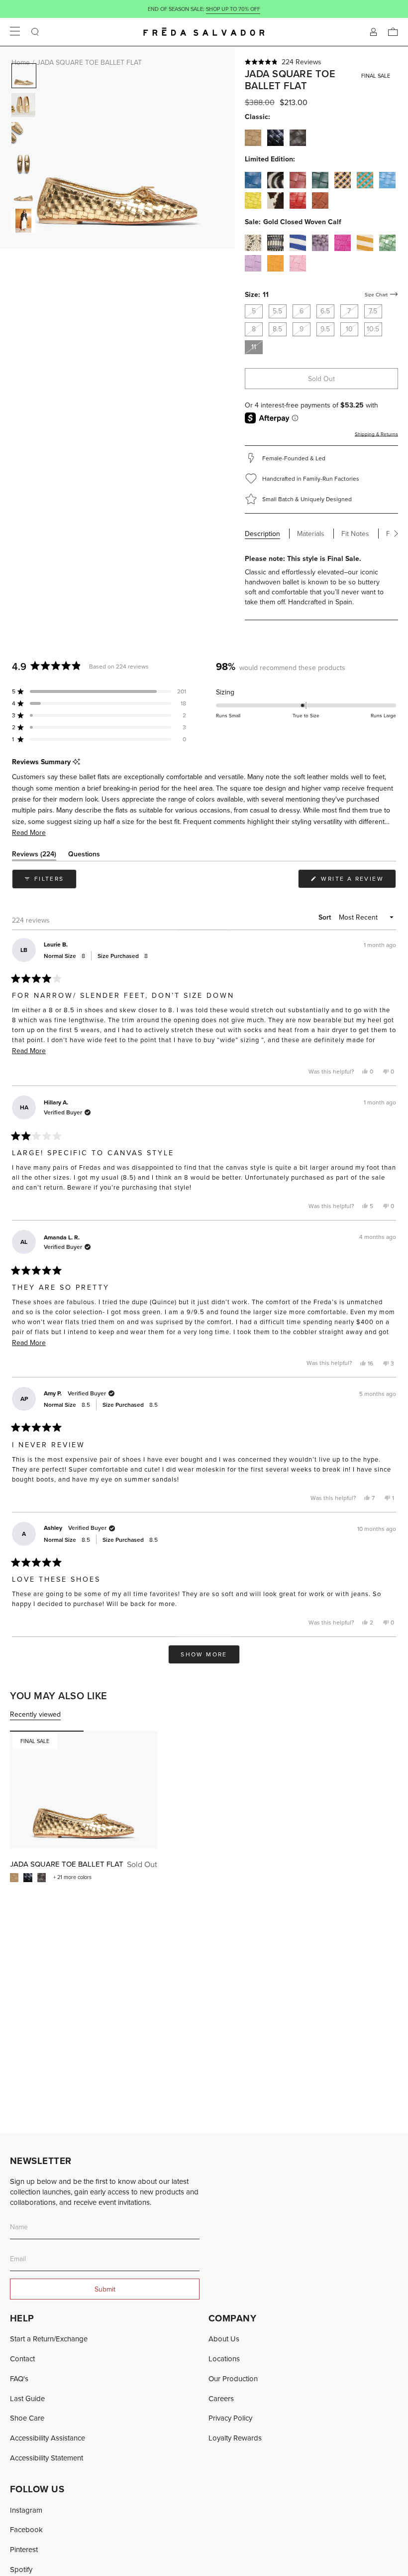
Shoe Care (27, 2418)
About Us (224, 2339)
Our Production (233, 2378)
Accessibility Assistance (48, 2438)
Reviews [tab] (34, 856)
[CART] (393, 32)
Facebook (26, 2529)
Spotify (21, 2569)
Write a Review (357, 881)
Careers (221, 2398)
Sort (326, 917)
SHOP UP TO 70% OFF (233, 9)
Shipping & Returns (376, 434)
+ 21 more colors (72, 1877)
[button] (322, 62)
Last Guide (27, 2398)
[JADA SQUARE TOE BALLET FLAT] (84, 1790)
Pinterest (24, 2549)
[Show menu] (15, 32)
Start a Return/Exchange (49, 2339)
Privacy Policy (230, 2418)
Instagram (26, 2510)
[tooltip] (76, 762)
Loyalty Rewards (235, 2438)
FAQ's (19, 2378)
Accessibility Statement (47, 2458)
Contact (22, 2359)
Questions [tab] (84, 856)
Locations (224, 2359)
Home (21, 62)
